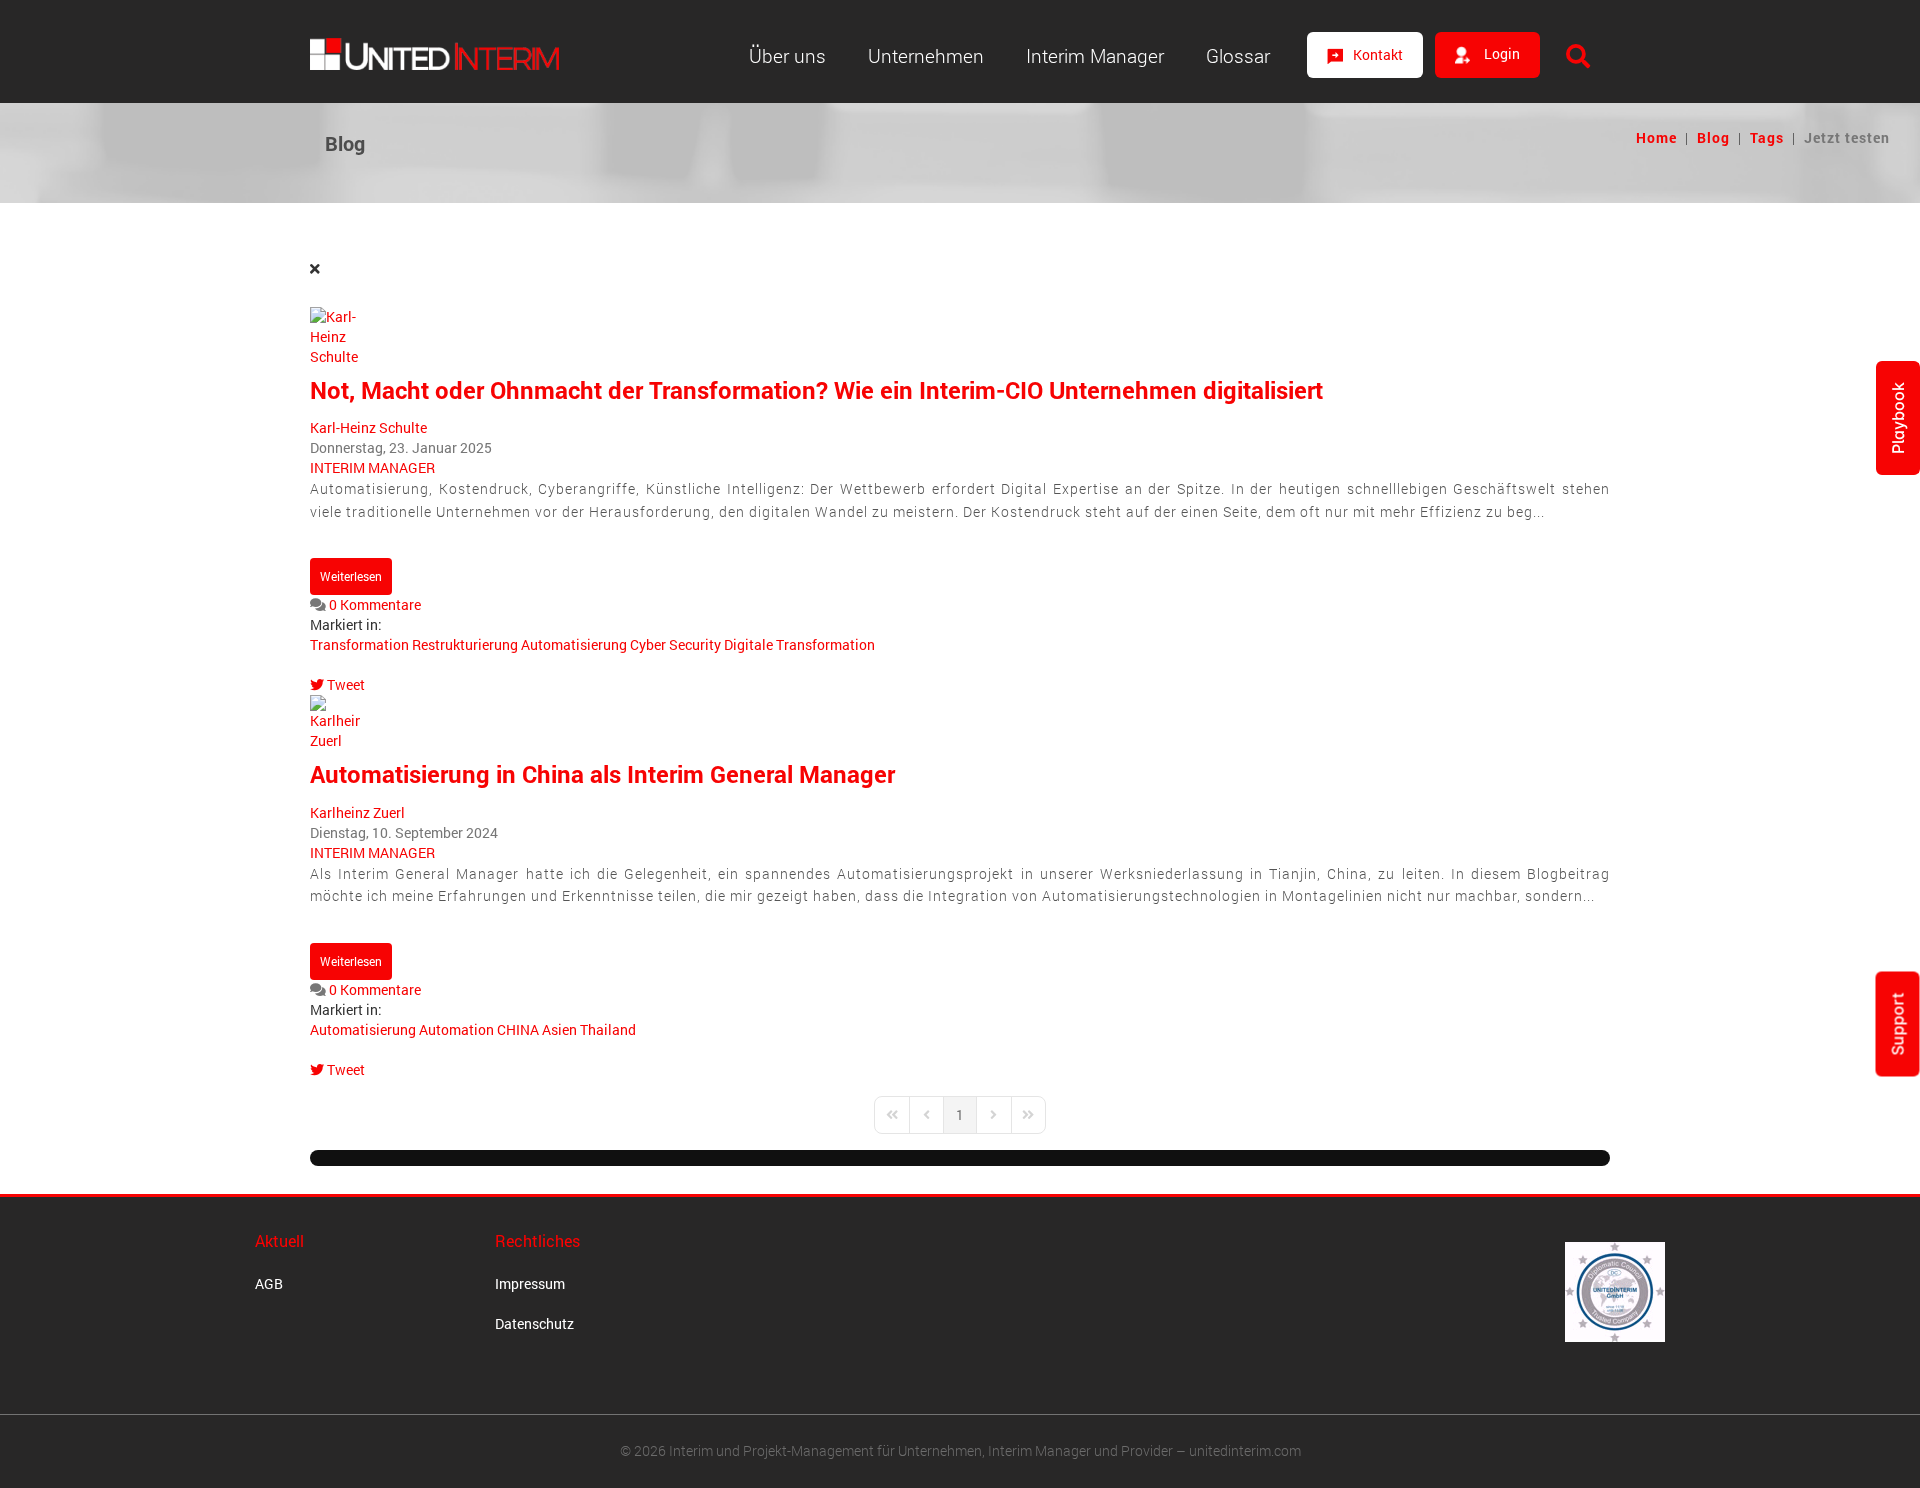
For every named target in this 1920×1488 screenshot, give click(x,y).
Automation (456, 1029)
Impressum (530, 1283)
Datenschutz (534, 1323)
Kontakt (1378, 54)
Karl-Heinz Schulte (368, 427)
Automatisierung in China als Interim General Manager (602, 774)
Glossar (1238, 55)
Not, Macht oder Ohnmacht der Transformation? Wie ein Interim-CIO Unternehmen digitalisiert (816, 390)
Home (1656, 137)
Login (1500, 53)
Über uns (787, 55)
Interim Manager (1095, 55)
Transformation (359, 644)
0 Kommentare (375, 604)
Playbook (1898, 418)
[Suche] (1578, 56)
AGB (269, 1283)
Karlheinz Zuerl (357, 812)
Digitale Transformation (799, 644)
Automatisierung (574, 644)
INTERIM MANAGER (372, 467)
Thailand (608, 1029)
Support (1898, 1023)
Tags (1767, 137)
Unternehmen (926, 55)
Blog (1713, 137)
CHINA (518, 1029)
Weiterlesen (351, 576)
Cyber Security (675, 644)
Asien (559, 1029)
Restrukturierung (465, 644)
